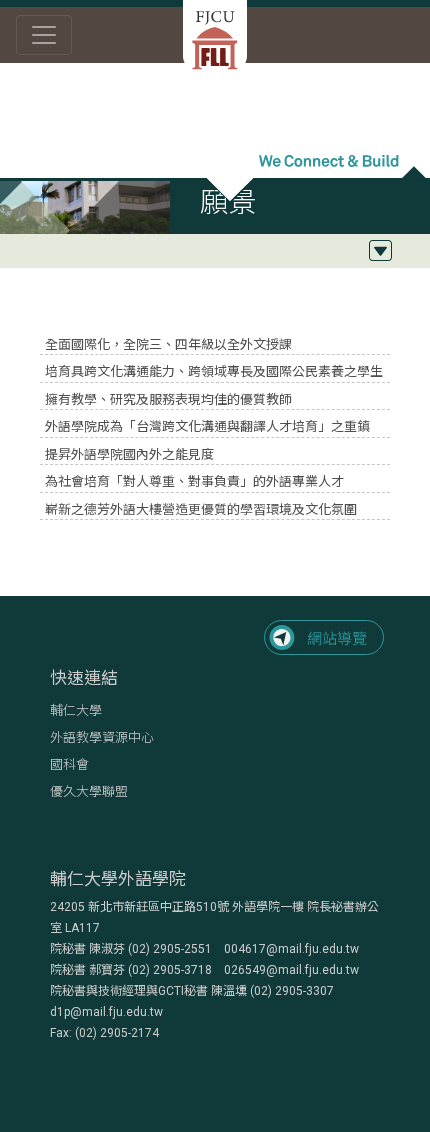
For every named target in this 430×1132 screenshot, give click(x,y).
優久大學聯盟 (89, 791)
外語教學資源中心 (102, 737)
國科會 (69, 764)
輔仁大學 (76, 710)
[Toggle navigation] (44, 35)
